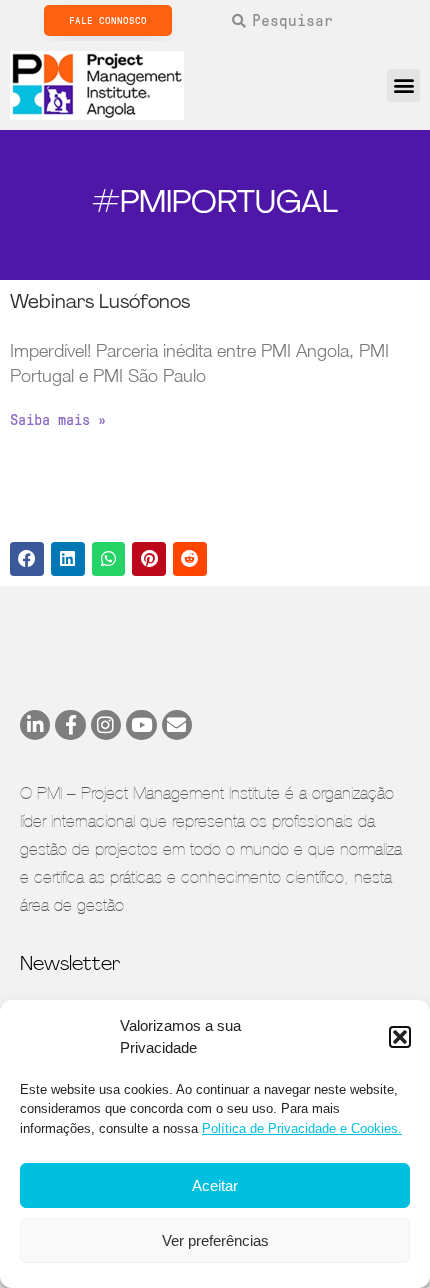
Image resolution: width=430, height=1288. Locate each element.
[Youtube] (141, 725)
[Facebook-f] (70, 725)
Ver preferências (215, 1240)
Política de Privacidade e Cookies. (302, 1128)
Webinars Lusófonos (100, 303)
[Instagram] (106, 725)
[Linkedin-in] (35, 725)
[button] (400, 1037)
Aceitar (215, 1185)
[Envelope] (177, 725)
